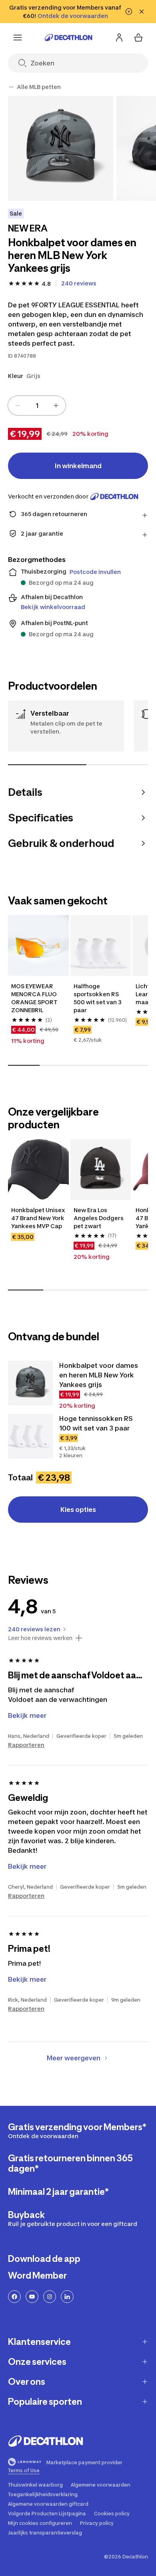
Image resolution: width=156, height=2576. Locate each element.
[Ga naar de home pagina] (68, 38)
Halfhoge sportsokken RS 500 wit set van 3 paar (98, 998)
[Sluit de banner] (142, 12)
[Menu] (18, 38)
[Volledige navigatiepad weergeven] (11, 87)
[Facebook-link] (14, 2297)
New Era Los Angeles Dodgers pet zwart (99, 1218)
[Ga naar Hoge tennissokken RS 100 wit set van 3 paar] (30, 1436)
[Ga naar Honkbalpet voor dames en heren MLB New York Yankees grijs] (30, 1383)
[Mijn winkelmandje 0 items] (138, 38)
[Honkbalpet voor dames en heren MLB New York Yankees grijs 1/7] (61, 148)
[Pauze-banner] (129, 12)
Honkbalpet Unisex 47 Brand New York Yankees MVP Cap (38, 1218)
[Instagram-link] (50, 2297)
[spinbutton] (37, 406)
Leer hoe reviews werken (40, 1638)
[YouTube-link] (32, 2297)
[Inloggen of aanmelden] (119, 38)
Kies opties (78, 1510)
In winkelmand (78, 466)
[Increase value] (56, 406)
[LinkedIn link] (67, 2297)
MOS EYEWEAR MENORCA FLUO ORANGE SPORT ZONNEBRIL (35, 998)
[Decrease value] (18, 406)
